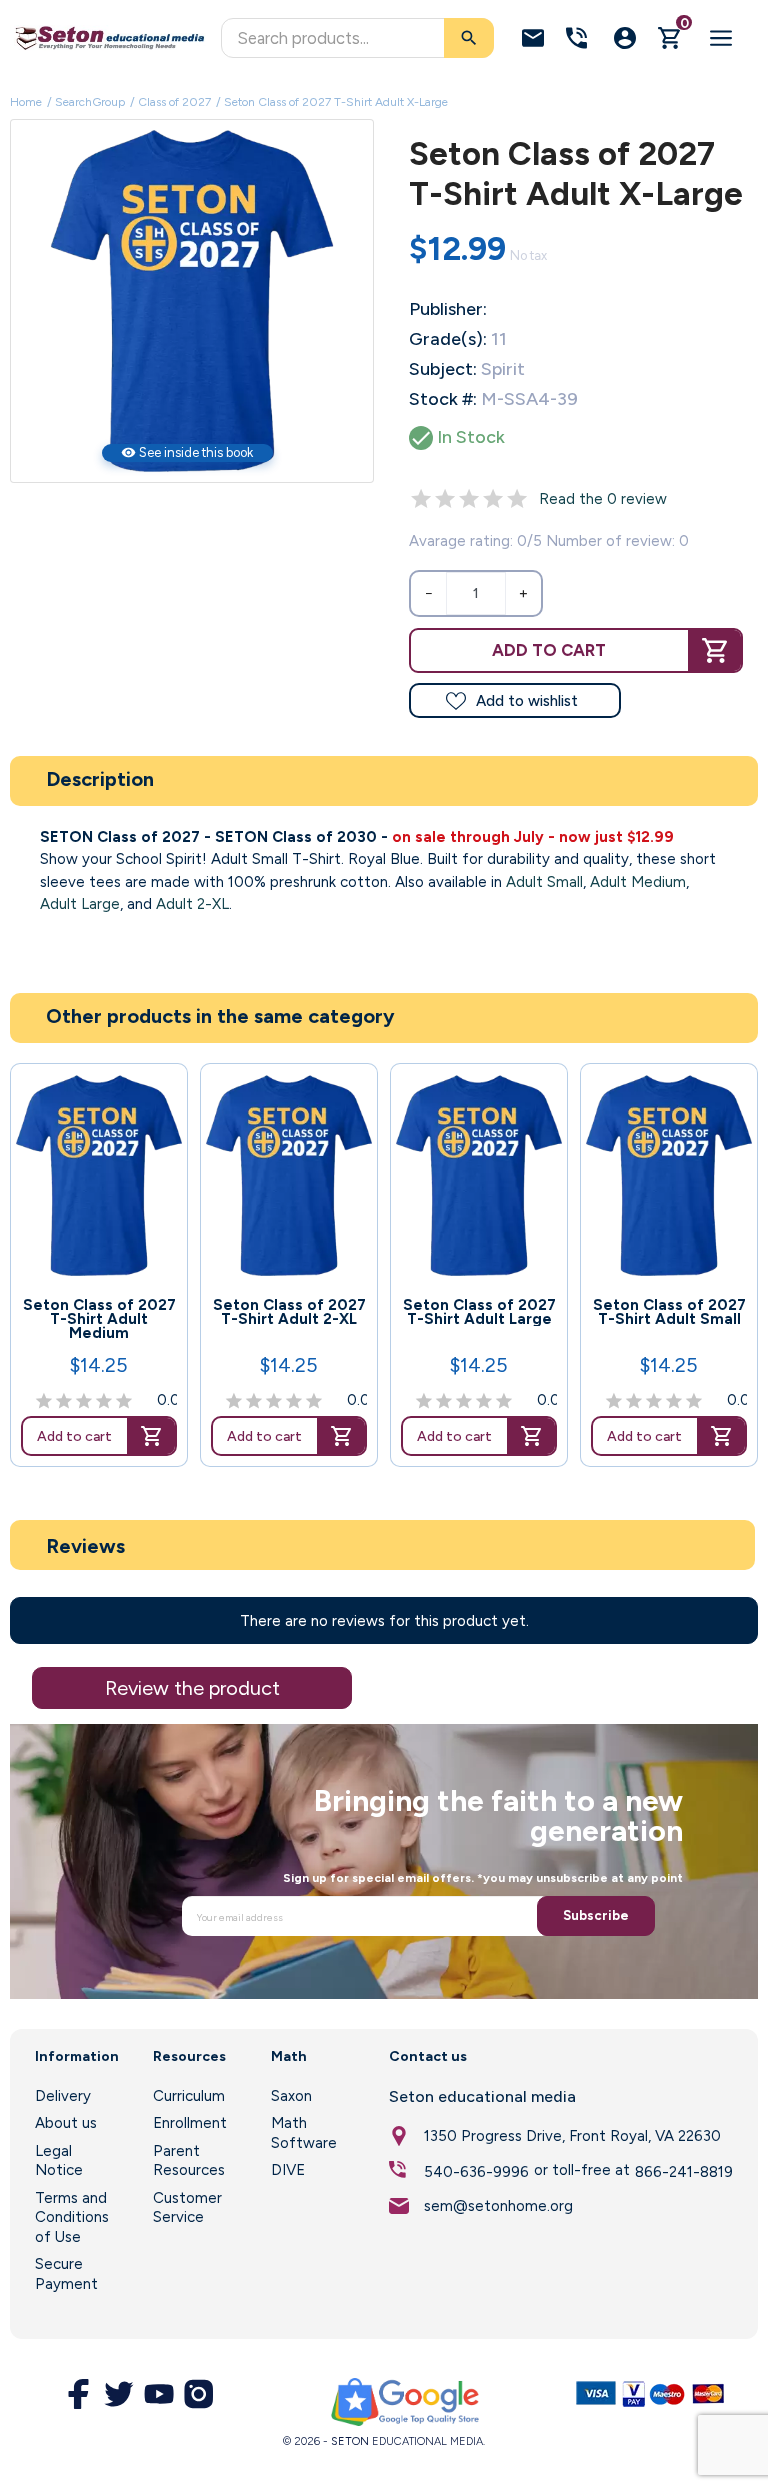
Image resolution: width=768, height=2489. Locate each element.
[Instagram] (199, 2394)
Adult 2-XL (192, 904)
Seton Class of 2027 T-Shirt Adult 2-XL (289, 1312)
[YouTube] (159, 2394)
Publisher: (448, 309)
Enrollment (190, 2123)
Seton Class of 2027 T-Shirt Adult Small (669, 1312)
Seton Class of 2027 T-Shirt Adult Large (479, 1312)
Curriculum (189, 2096)
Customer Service (187, 2208)
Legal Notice (59, 2161)
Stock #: (443, 399)
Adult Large (80, 904)
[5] (517, 499)
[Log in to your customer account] (625, 38)
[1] (421, 499)
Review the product (192, 1688)
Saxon (291, 2096)
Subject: (443, 369)
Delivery (63, 2096)
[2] (445, 499)
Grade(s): (448, 339)
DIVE (288, 2170)
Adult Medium (638, 882)
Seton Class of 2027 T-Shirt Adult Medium (99, 1319)
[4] (493, 499)
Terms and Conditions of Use (72, 2217)
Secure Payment (66, 2274)
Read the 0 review (603, 499)
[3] (469, 499)
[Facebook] (79, 2394)
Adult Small (544, 882)
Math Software (304, 2133)
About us (66, 2123)
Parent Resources (189, 2161)
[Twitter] (119, 2394)
